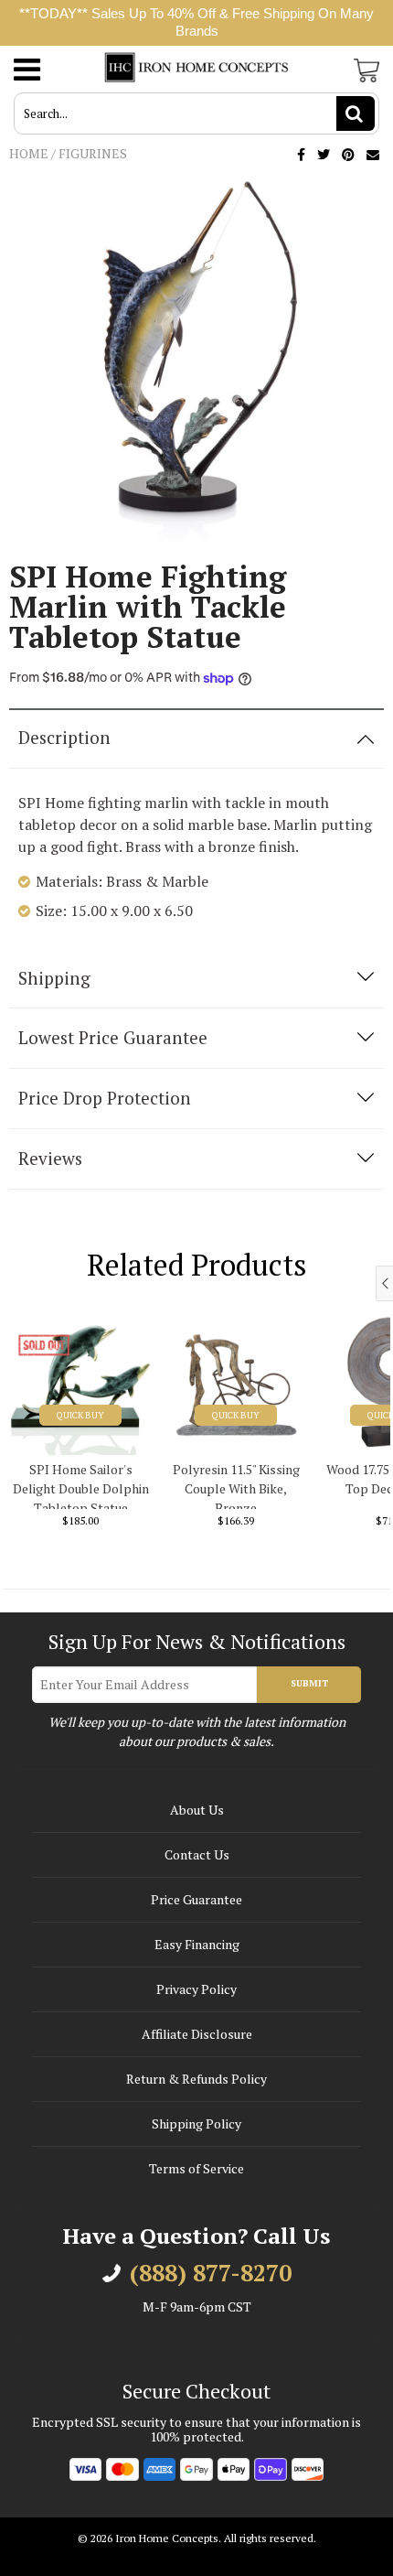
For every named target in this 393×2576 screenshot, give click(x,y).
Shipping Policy (196, 2123)
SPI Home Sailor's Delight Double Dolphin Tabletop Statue (81, 1485)
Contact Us (197, 1854)
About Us (197, 1810)
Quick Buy (80, 1415)
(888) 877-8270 (211, 2273)
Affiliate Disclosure (197, 2034)
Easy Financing (197, 1944)
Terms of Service (196, 2168)
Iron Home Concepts (167, 2538)
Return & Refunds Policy (196, 2079)
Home (29, 153)
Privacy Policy (196, 1989)
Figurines (93, 153)
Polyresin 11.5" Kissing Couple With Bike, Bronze (236, 1485)
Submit (309, 1683)
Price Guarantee (196, 1899)
